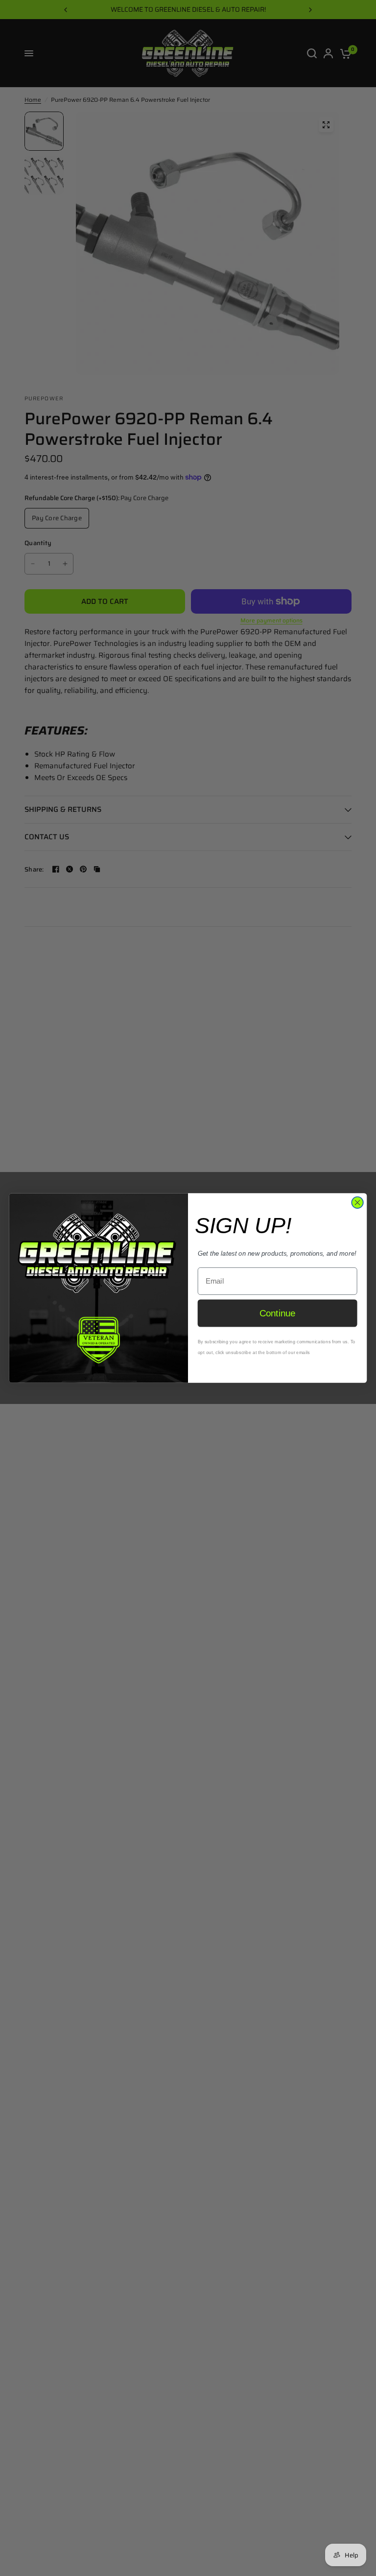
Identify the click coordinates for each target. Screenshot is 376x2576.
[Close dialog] (357, 1203)
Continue (278, 1313)
